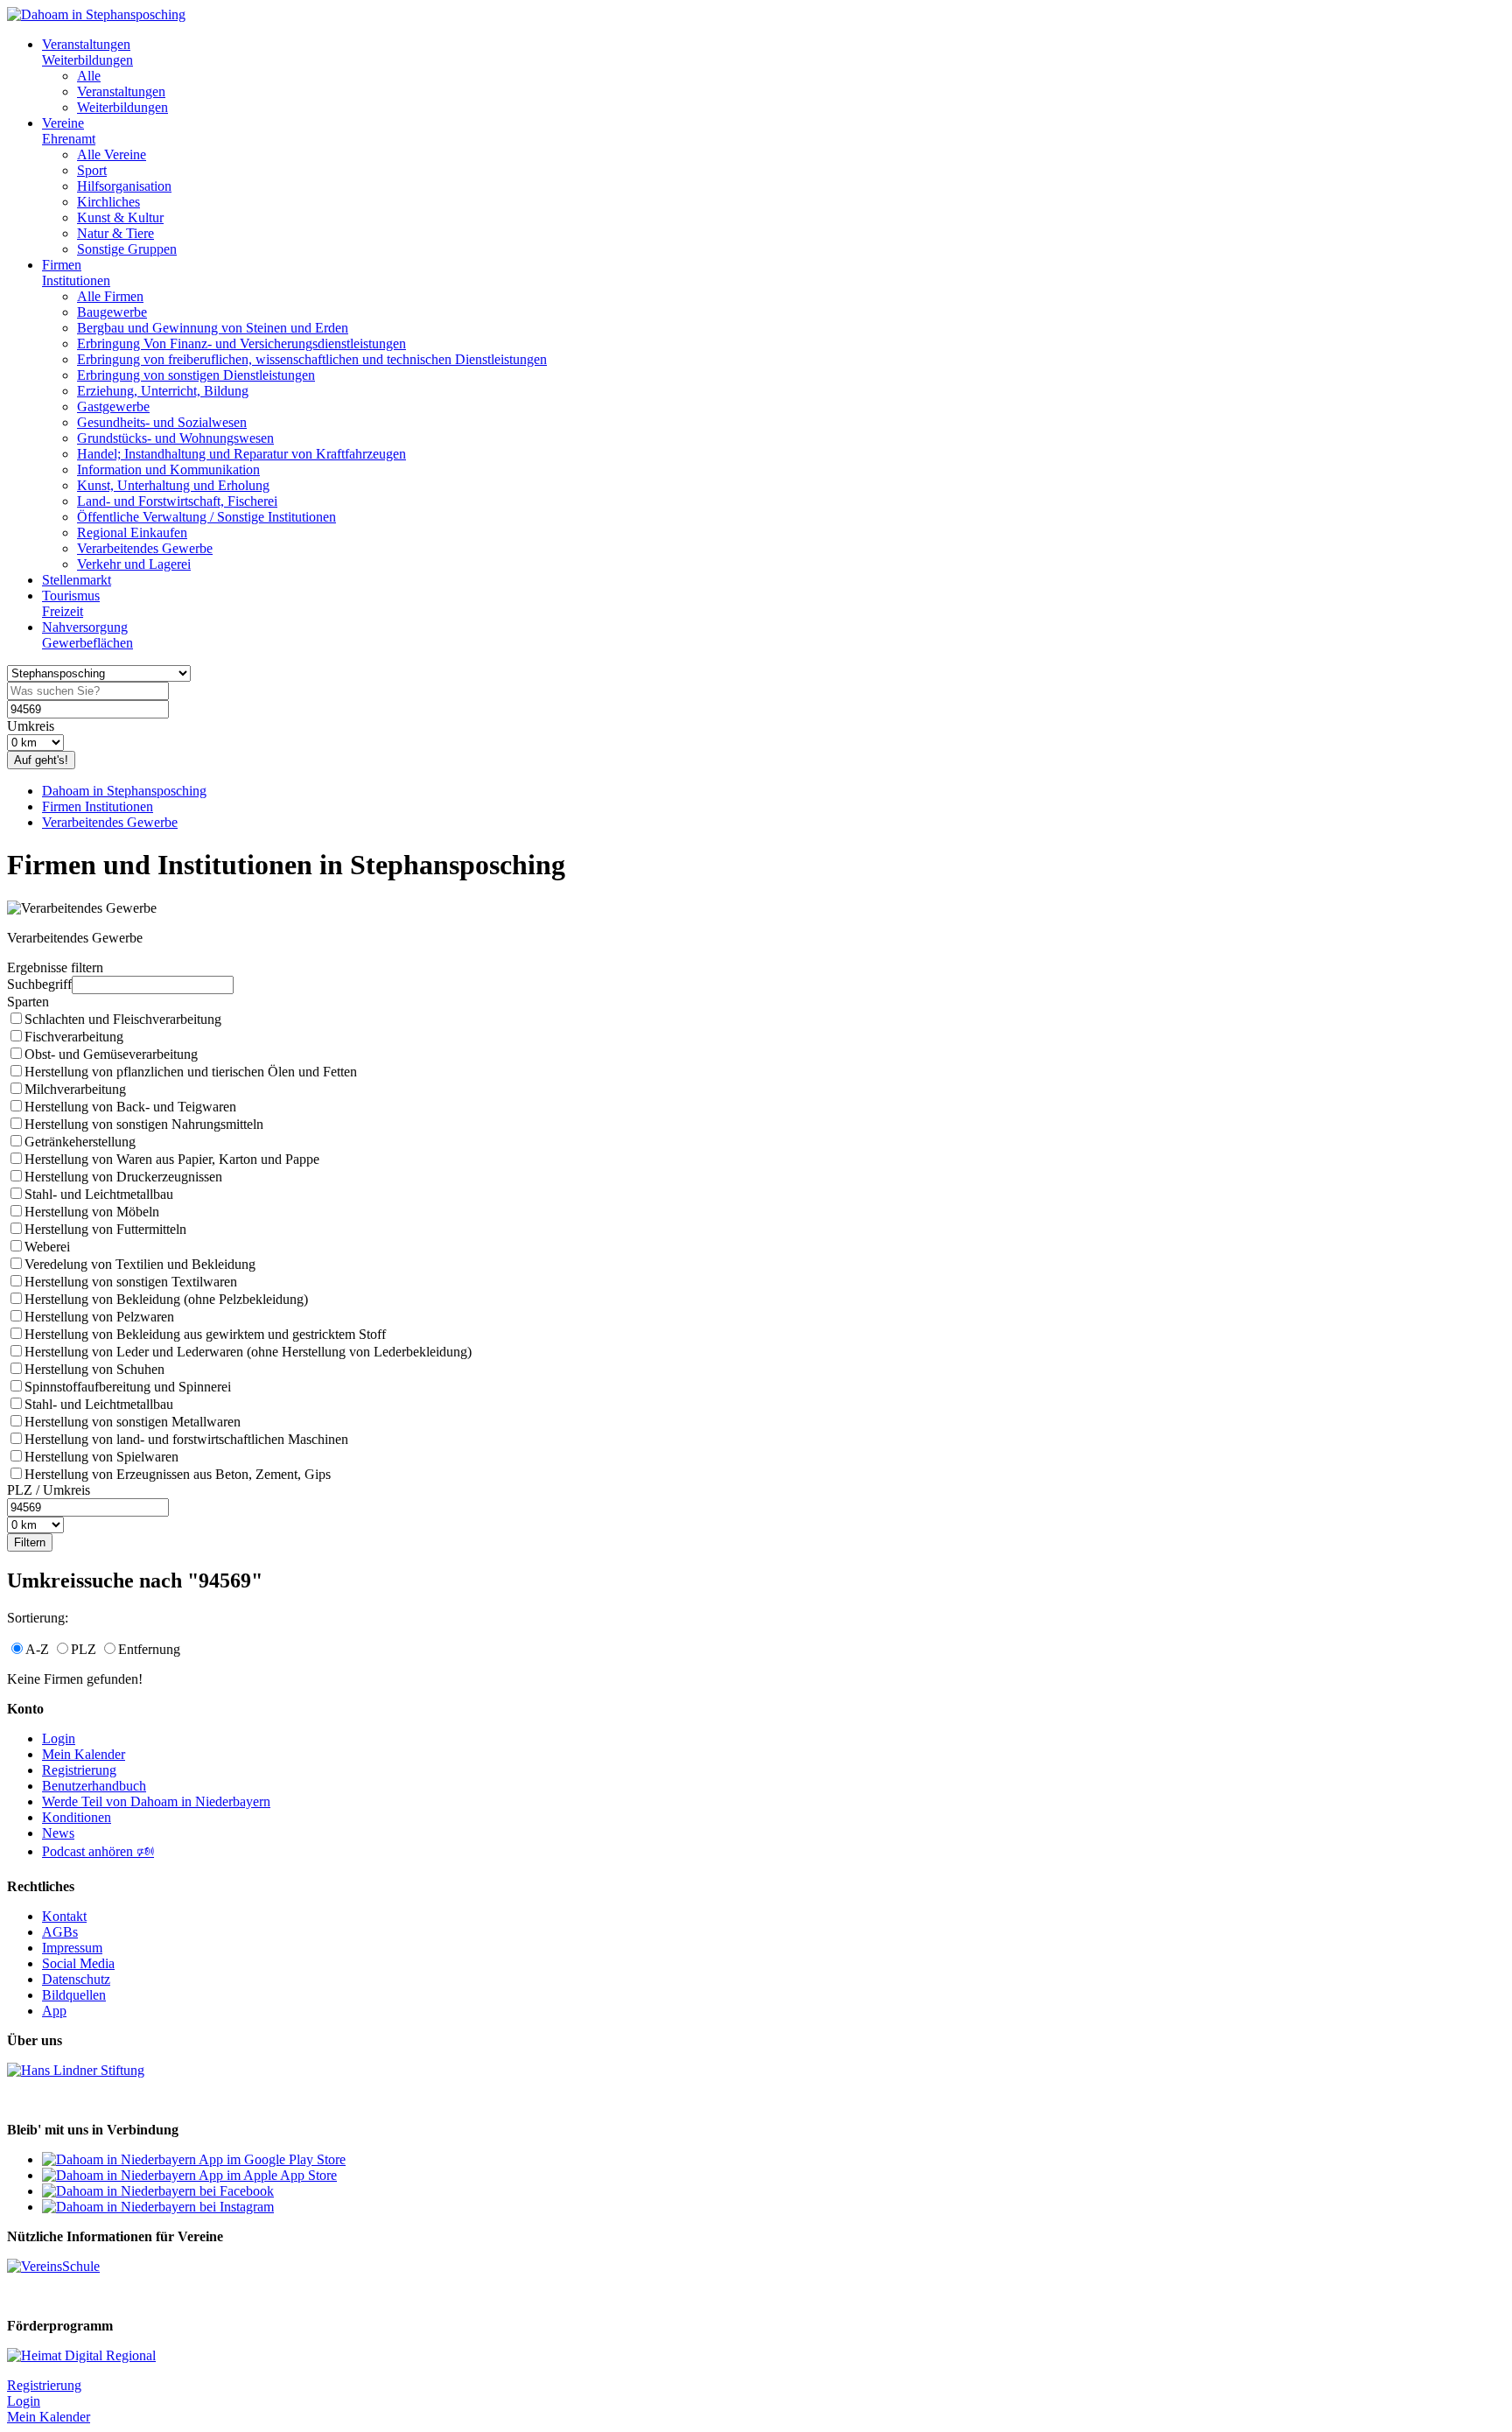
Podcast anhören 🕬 (98, 1851)
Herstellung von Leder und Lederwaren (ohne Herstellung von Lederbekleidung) (248, 1352)
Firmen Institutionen (98, 806)
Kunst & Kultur (120, 217)
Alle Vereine (112, 154)
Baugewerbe (112, 312)
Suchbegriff (39, 984)
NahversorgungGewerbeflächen (87, 635)
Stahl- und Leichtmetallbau (99, 1194)
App (54, 2011)
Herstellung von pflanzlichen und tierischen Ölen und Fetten (191, 1072)
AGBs (60, 1932)
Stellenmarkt (77, 580)
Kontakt (64, 1916)
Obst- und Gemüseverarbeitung (111, 1054)
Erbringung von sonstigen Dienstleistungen (196, 375)
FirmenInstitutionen (76, 273)
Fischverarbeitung (74, 1037)
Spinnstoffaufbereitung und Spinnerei (128, 1387)
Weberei (47, 1247)
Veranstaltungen (121, 91)
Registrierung (79, 1770)
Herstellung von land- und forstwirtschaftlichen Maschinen (186, 1439)
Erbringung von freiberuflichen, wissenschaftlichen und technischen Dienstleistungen (312, 359)
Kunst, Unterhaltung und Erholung (173, 485)
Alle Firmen (110, 296)
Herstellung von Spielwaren (101, 1457)
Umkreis (31, 726)
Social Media (78, 1963)
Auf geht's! (41, 760)
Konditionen (77, 1817)
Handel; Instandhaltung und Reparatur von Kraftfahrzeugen (241, 454)
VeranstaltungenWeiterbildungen (87, 52)
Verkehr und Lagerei (134, 564)
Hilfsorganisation (124, 186)
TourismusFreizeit (71, 603)
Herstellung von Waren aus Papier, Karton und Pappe (172, 1159)
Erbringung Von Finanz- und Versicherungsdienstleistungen (241, 343)
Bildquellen (74, 1995)
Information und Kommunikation (168, 470)
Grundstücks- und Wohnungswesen (175, 438)
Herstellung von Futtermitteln (105, 1229)
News (58, 1833)
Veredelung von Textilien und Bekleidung (140, 1264)
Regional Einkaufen (132, 533)
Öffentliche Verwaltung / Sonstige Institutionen (206, 517)
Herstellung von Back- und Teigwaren (130, 1107)
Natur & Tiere (115, 233)
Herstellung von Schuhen (94, 1369)
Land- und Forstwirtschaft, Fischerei (177, 501)
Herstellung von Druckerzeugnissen (123, 1177)
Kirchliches (108, 202)
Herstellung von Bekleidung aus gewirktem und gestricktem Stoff (205, 1334)
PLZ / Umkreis (49, 1490)
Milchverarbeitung (75, 1089)
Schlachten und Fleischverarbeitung (123, 1019)
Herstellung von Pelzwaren (99, 1317)
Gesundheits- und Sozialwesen (162, 422)
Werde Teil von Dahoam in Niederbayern (156, 1801)
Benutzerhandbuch (94, 1786)
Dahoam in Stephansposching (124, 791)
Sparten (28, 1002)
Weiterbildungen (122, 107)
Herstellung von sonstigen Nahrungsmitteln (144, 1124)
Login (59, 1738)
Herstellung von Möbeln (92, 1212)
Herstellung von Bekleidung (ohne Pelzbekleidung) (166, 1299)
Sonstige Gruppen (127, 249)
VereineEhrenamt (69, 131)
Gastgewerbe (113, 407)
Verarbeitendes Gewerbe (145, 548)
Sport (92, 170)
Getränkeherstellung (80, 1142)
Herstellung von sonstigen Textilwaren (131, 1282)
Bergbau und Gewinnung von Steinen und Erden (213, 328)
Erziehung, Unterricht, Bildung (163, 391)
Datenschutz (76, 1979)
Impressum (72, 1948)
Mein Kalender (84, 1754)
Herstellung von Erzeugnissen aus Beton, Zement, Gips (178, 1474)
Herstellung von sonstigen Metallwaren (133, 1422)
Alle (89, 76)
